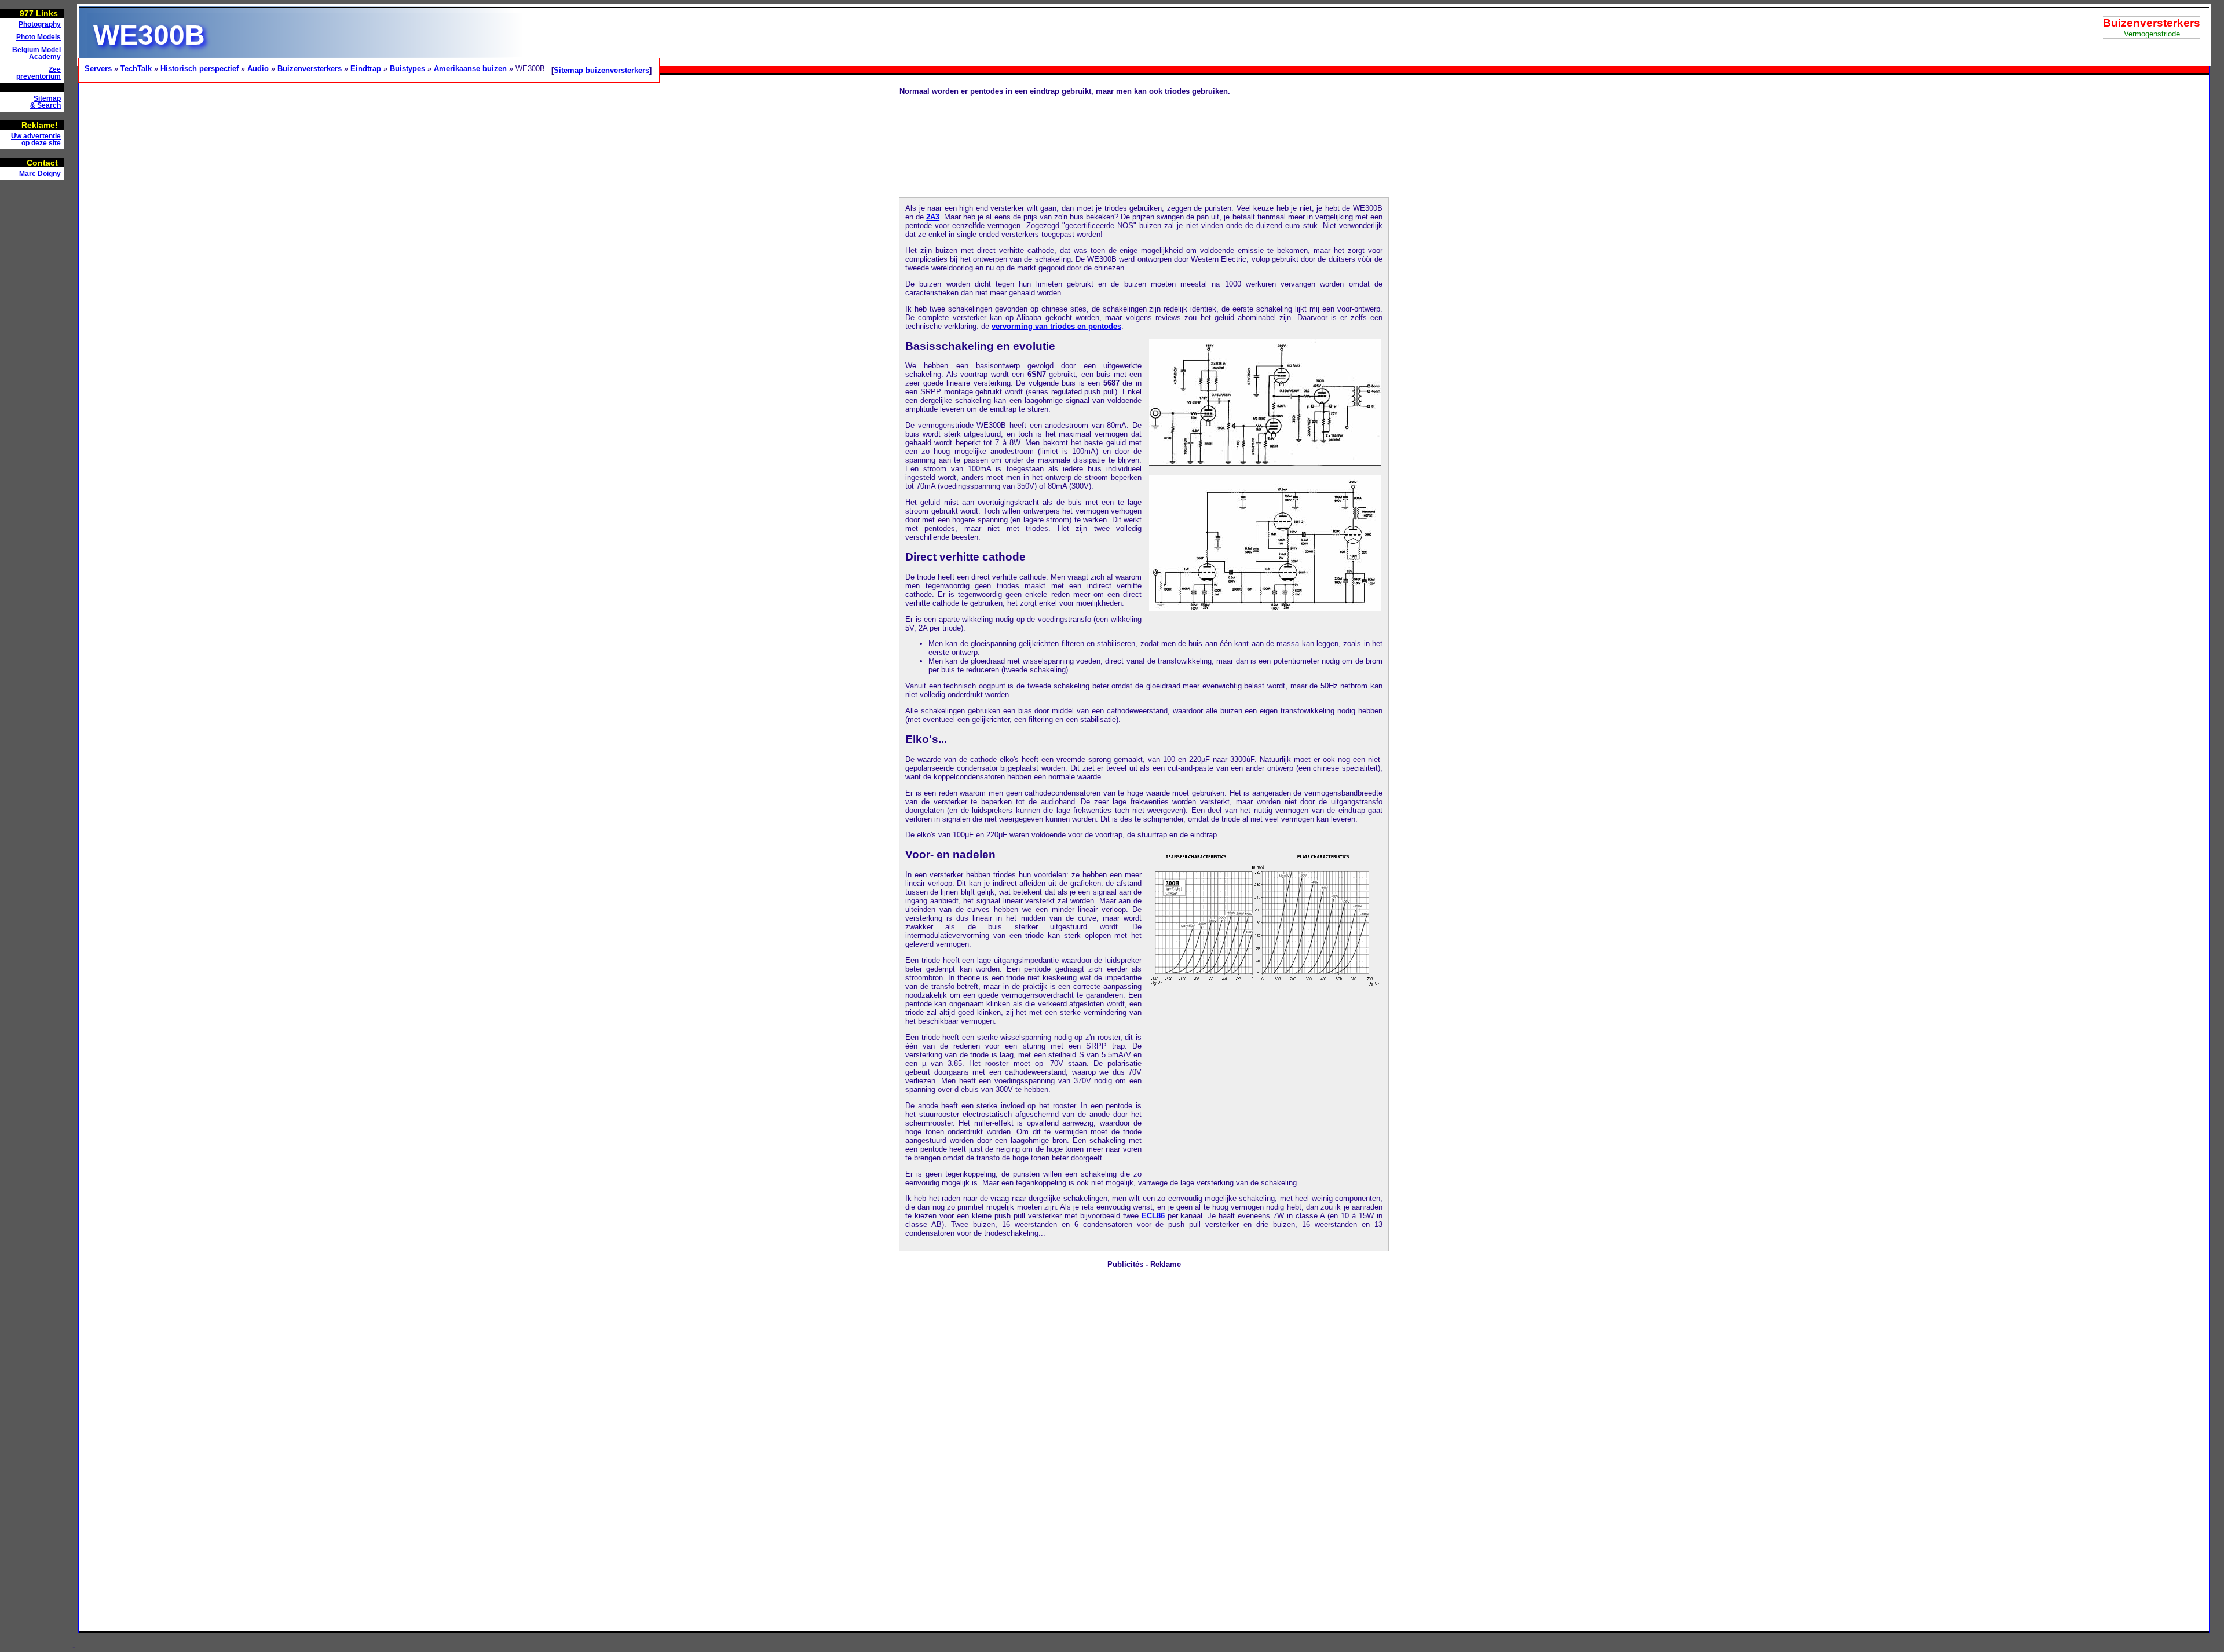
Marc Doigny (40, 174)
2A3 (933, 217)
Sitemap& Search (45, 102)
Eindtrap (366, 69)
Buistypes (407, 69)
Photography (40, 24)
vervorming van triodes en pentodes (1056, 326)
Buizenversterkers (310, 69)
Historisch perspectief (200, 69)
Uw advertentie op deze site (36, 140)
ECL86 (1153, 1216)
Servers (98, 69)
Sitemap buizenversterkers (601, 70)
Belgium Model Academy (36, 53)
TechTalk (136, 69)
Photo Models (39, 37)
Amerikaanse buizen (470, 69)
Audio (258, 69)
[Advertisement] (35, 362)
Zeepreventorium (39, 73)
